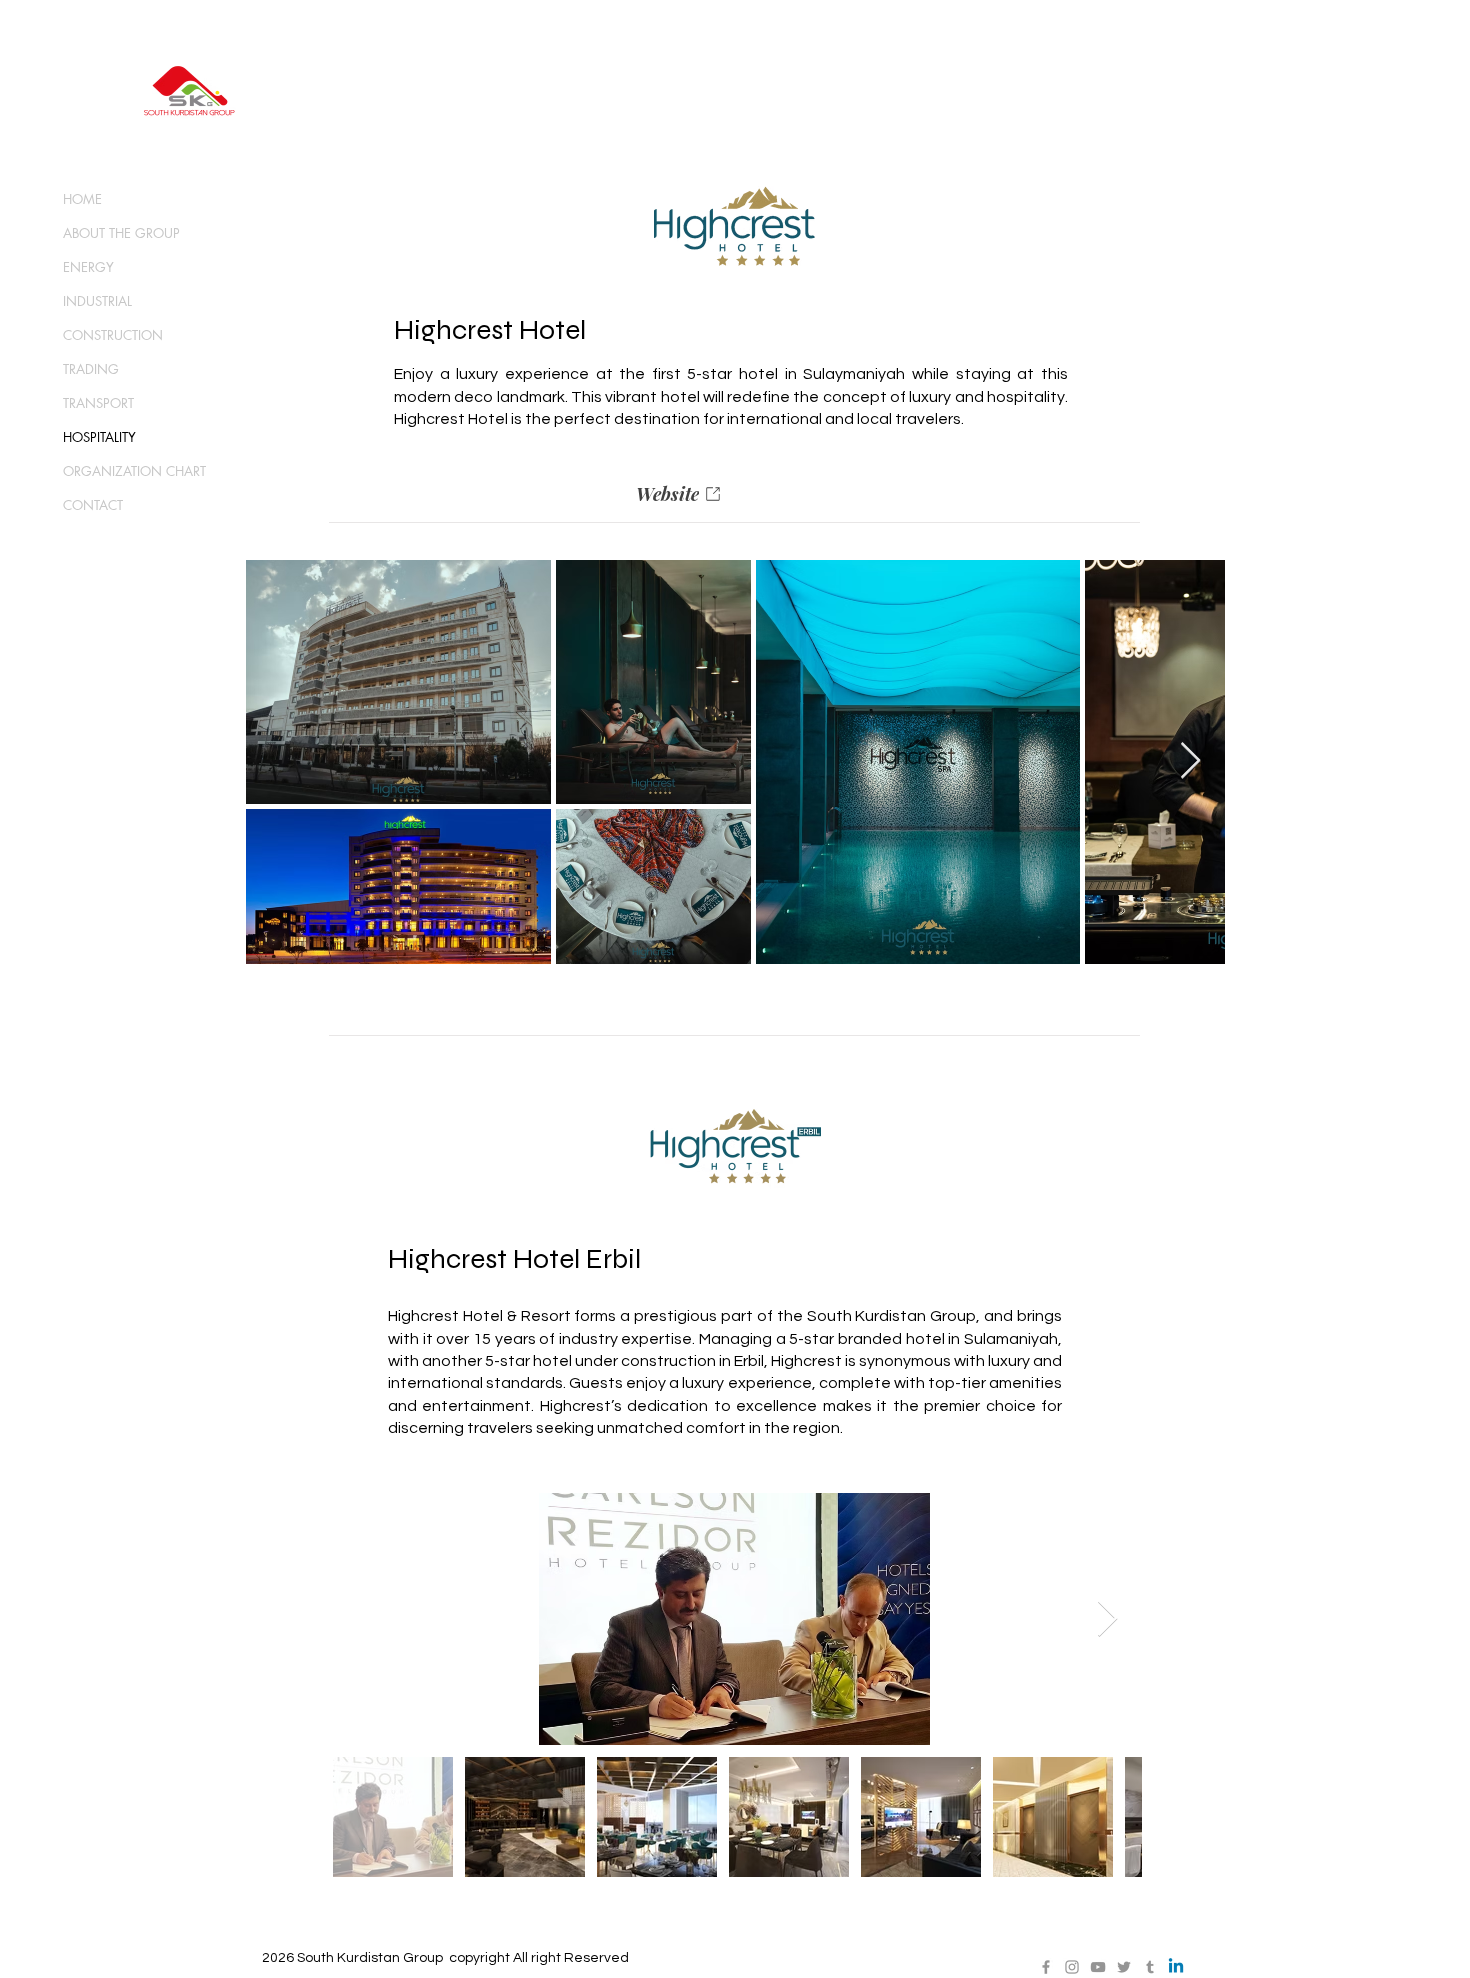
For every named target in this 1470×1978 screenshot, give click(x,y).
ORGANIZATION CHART (134, 471)
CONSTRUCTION (113, 335)
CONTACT (93, 505)
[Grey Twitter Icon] (1124, 1967)
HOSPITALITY (99, 437)
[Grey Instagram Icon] (1072, 1967)
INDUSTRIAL (97, 301)
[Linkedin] (1176, 1967)
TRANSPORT (98, 403)
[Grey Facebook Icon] (1046, 1967)
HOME (82, 199)
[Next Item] (1190, 761)
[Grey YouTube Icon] (1098, 1967)
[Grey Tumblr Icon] (1150, 1967)
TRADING (91, 369)
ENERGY (88, 267)
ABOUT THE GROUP (121, 233)
